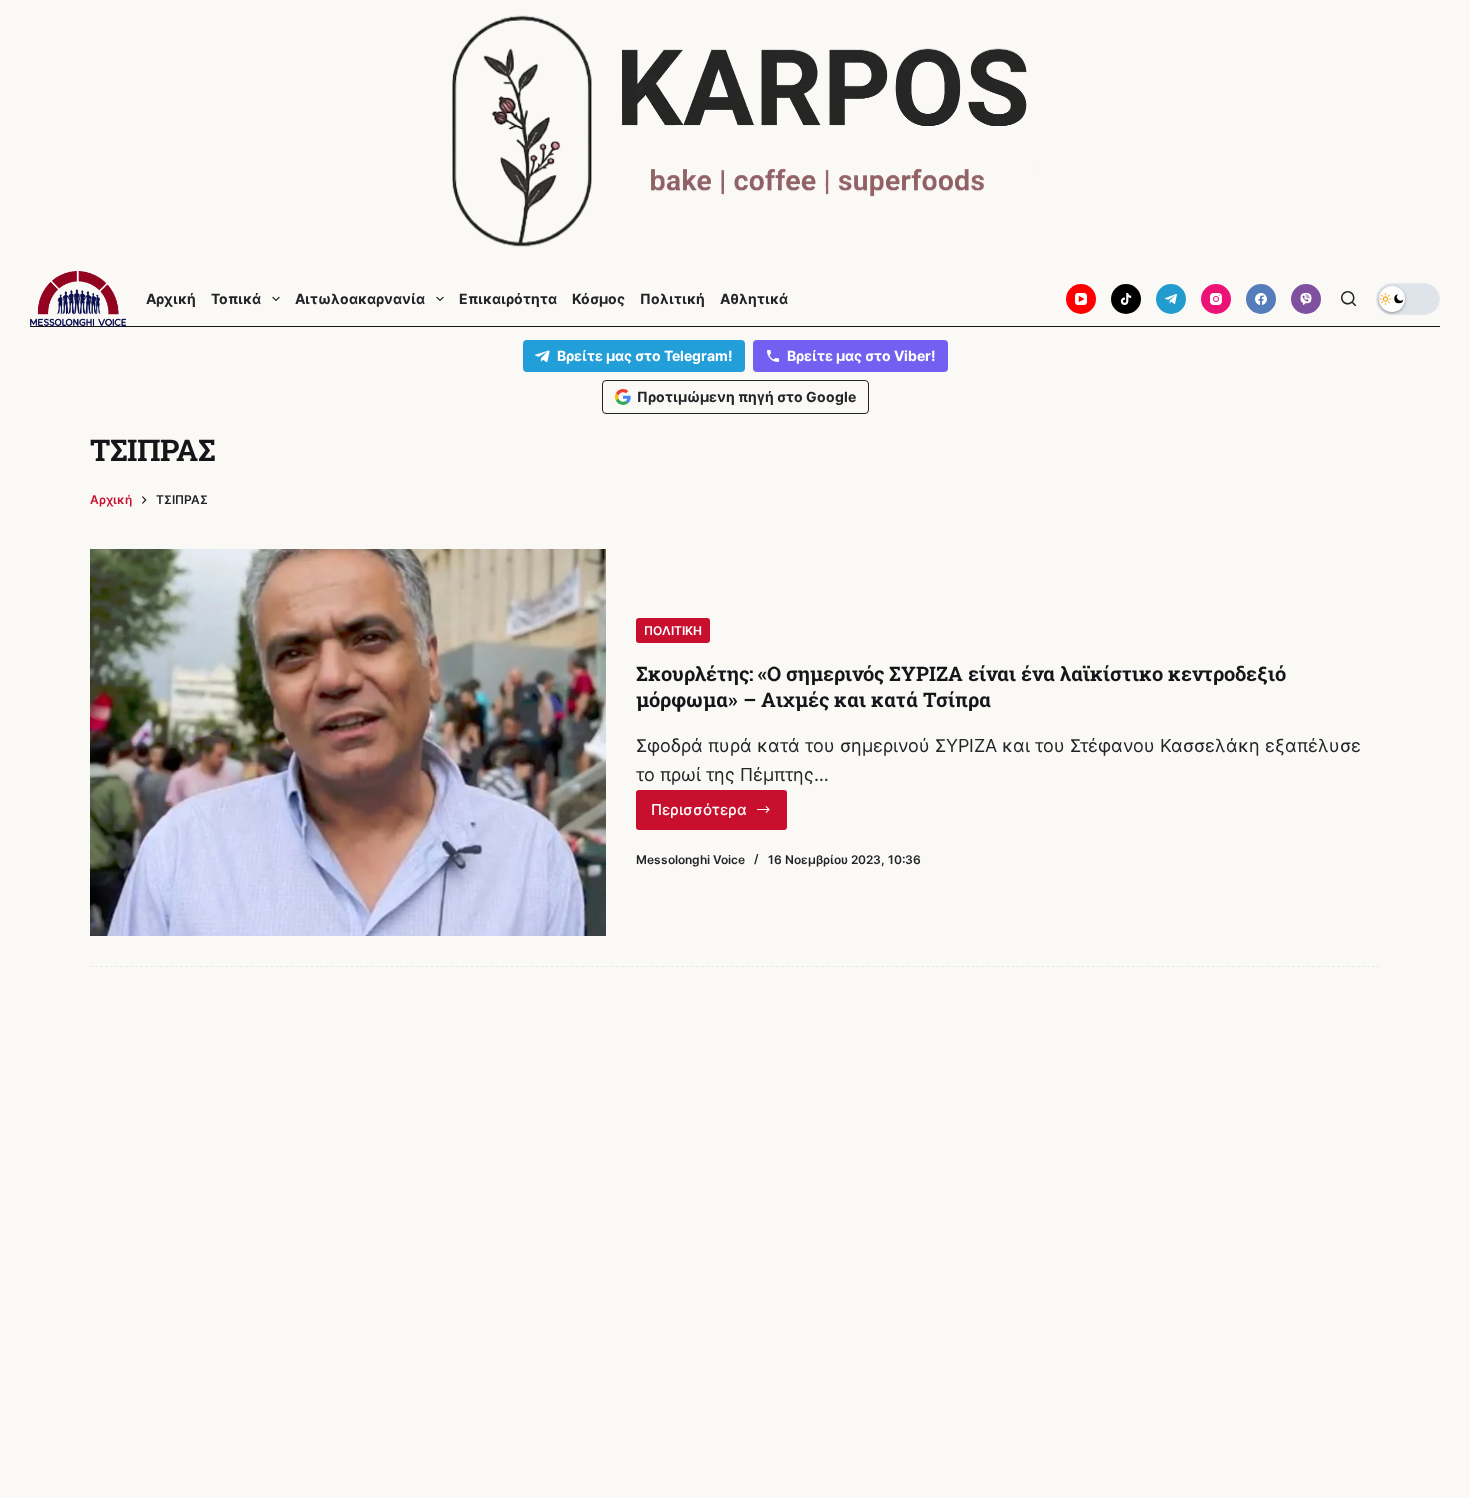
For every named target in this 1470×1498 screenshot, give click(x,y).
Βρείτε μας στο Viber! (861, 355)
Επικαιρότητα (508, 299)
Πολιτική (672, 299)
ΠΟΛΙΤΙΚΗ (673, 630)
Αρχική (171, 299)
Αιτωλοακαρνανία (360, 299)
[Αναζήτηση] (1348, 298)
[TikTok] (1126, 299)
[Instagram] (1216, 299)
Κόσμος (598, 299)
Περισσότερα (719, 815)
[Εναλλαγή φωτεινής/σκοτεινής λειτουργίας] (1408, 299)
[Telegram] (1171, 299)
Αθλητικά (754, 299)
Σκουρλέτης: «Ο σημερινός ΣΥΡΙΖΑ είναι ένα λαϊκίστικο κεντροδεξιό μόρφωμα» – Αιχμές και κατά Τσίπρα (961, 686)
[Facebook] (1261, 299)
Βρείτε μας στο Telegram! (645, 355)
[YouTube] (1081, 299)
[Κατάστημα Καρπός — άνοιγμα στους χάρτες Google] (735, 131)
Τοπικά (236, 299)
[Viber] (1306, 299)
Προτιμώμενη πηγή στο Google (746, 396)
